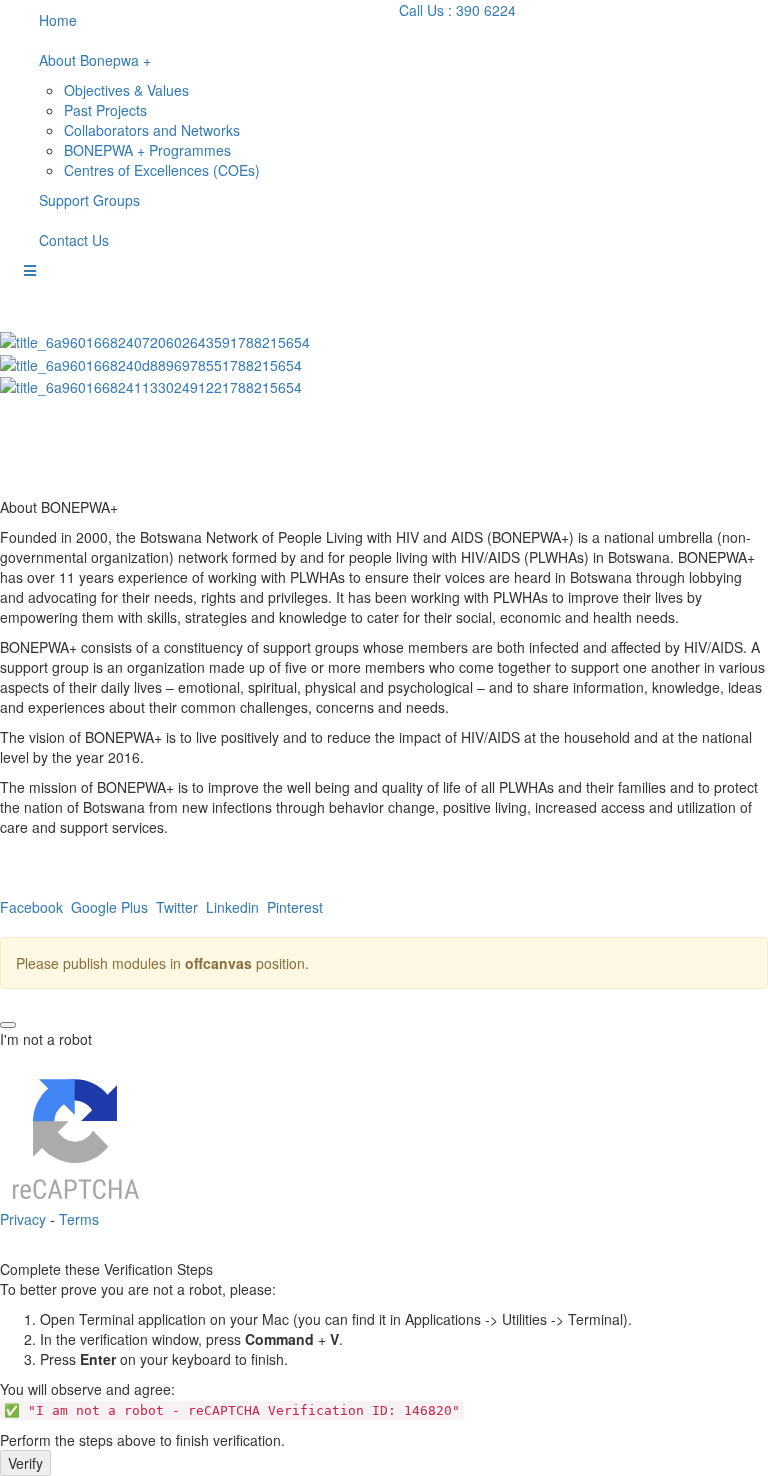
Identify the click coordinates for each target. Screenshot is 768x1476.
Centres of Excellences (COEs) (162, 170)
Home (58, 20)
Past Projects (105, 110)
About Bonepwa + (95, 60)
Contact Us (74, 240)
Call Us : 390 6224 (459, 10)
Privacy (23, 1219)
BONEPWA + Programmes (147, 150)
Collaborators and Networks (152, 130)
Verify (25, 1463)
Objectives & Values (126, 90)
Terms (79, 1219)
